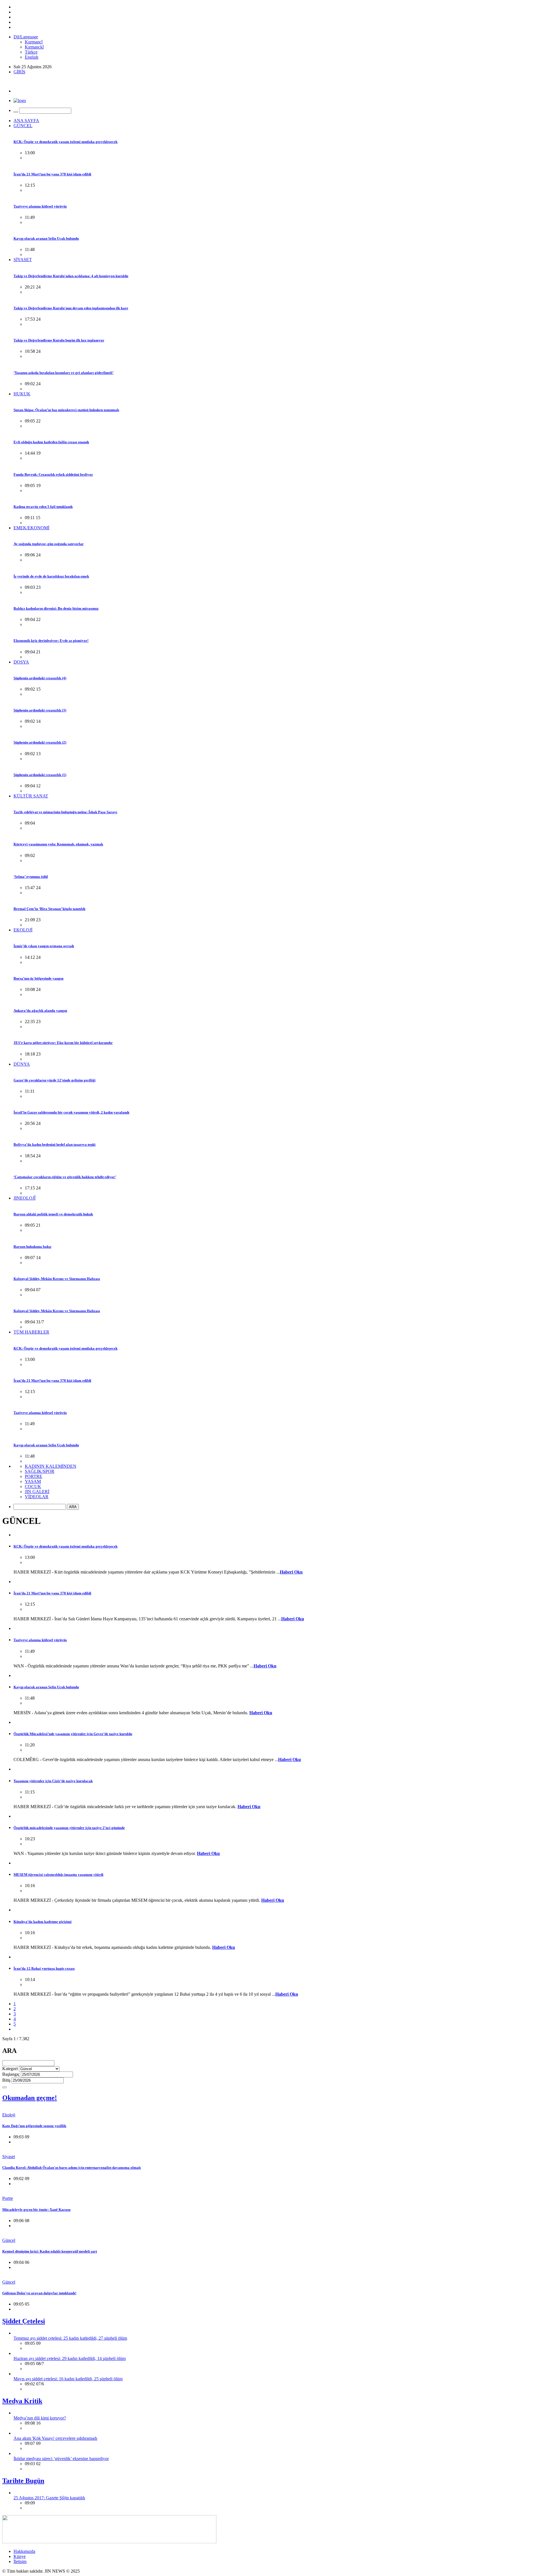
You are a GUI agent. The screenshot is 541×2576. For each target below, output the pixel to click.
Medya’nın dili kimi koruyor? (40, 2418)
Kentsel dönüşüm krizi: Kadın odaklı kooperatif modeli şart (50, 2251)
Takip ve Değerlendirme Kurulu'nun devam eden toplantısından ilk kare (71, 308)
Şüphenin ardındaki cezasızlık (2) (40, 742)
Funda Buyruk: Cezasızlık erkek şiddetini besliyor (53, 474)
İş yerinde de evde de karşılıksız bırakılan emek (51, 576)
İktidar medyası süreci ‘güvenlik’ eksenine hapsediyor (61, 2459)
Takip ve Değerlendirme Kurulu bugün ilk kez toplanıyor (59, 340)
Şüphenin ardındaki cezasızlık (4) (40, 678)
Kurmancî (34, 42)
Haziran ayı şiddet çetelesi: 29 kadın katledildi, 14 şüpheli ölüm (70, 2358)
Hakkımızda (24, 2551)
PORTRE (34, 1476)
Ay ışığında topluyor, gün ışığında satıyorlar (49, 544)
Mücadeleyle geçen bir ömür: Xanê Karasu (36, 2210)
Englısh (32, 57)
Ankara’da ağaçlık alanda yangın (40, 1011)
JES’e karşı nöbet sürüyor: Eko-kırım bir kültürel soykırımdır (63, 1043)
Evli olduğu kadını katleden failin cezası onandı (51, 442)
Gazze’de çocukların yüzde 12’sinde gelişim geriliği (55, 1080)
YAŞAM (33, 1481)
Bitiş (6, 2080)
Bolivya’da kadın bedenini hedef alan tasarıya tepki (55, 1144)
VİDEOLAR (37, 1497)
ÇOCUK (33, 1487)
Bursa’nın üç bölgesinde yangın (38, 978)
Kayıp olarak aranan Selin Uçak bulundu (46, 238)
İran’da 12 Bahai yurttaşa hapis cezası (44, 1968)
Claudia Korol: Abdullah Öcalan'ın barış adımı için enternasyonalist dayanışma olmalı (72, 2168)
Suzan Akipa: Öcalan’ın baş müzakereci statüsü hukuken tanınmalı (66, 410)
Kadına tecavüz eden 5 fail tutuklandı (43, 507)
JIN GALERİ (37, 1492)
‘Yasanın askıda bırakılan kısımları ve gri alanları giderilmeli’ (64, 373)
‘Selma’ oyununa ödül (31, 877)
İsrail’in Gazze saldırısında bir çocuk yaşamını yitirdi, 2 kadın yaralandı (71, 1112)
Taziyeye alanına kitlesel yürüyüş (40, 206)
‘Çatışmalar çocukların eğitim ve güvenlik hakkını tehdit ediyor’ (65, 1177)
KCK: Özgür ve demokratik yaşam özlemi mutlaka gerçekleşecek (66, 142)
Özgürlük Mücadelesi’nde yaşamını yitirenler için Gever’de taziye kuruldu (73, 1734)
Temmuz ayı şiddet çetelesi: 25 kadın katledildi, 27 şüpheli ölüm (70, 2338)
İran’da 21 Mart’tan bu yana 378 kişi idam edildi (52, 174)
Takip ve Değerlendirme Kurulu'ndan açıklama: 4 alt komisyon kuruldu (71, 276)
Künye (20, 2556)
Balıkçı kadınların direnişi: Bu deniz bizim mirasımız (56, 608)
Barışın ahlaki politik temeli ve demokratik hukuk (53, 1214)
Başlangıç (11, 2074)
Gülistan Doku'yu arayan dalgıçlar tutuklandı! (39, 2293)
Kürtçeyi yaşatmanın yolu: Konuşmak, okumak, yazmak (58, 844)
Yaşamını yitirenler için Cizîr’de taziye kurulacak (53, 1781)
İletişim (20, 2561)
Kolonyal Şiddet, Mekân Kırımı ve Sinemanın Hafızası (57, 1279)
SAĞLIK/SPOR (40, 1471)
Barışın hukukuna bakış (32, 1247)
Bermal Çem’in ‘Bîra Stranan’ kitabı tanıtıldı (49, 909)
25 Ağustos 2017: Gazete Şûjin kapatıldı (49, 2498)
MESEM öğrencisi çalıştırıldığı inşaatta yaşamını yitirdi (58, 1875)
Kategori (10, 2069)
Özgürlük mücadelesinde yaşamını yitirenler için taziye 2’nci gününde (69, 1828)
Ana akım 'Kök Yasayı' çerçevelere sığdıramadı (55, 2438)
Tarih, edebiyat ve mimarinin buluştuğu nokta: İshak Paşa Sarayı (65, 812)
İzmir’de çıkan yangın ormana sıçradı (44, 946)
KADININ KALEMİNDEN (51, 1466)
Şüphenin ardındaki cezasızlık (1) (40, 775)
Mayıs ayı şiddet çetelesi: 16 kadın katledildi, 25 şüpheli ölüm (68, 2379)
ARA (73, 1507)
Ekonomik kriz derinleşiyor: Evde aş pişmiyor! (51, 641)
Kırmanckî (34, 47)
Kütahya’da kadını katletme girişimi (43, 1922)
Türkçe (31, 52)
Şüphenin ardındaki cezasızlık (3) (40, 710)
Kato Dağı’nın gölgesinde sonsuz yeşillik (34, 2126)
